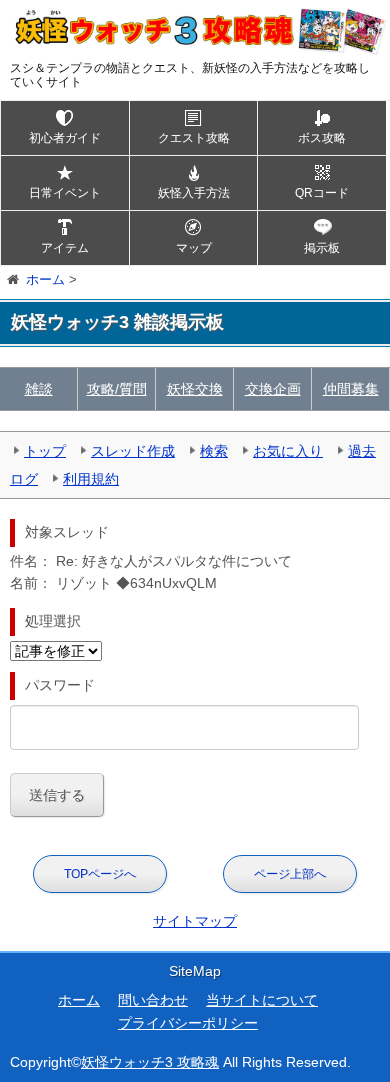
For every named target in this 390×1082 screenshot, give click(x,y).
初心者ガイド (65, 138)
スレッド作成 (133, 451)
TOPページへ (100, 874)
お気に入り (288, 451)
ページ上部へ (290, 874)
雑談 (39, 389)
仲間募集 (351, 389)
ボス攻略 (322, 138)
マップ (194, 248)
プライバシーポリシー (188, 1023)
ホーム (79, 1000)
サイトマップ (195, 921)
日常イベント (65, 193)
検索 (214, 451)
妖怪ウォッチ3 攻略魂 (150, 1062)
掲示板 (322, 248)
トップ (45, 451)
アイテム (65, 248)
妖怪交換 (195, 389)
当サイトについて (262, 1000)
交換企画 (273, 389)
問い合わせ (153, 1000)
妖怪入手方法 (194, 193)
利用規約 (91, 479)
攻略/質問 (117, 389)
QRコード (322, 193)
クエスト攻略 (194, 138)
